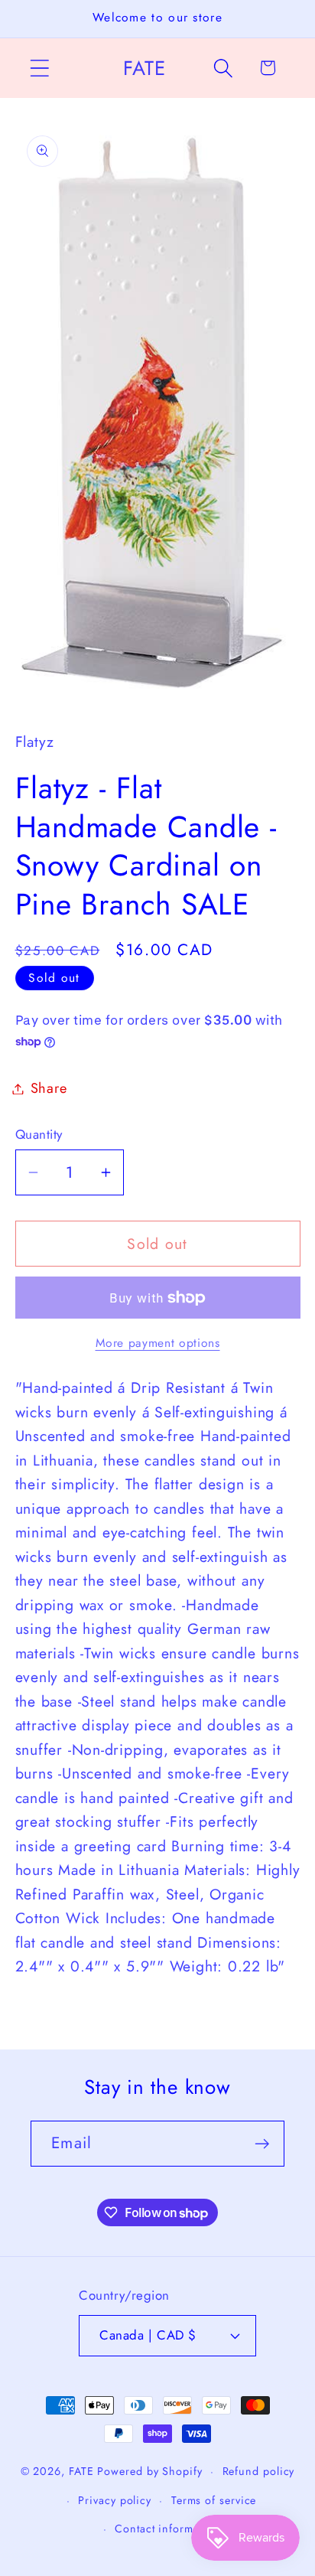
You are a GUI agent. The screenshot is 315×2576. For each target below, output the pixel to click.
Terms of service (214, 2500)
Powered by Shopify (149, 2471)
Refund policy (259, 2471)
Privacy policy (115, 2500)
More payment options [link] (158, 1343)
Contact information (167, 2529)
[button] (39, 68)
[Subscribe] (262, 2144)
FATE (81, 2471)
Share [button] (49, 1088)
